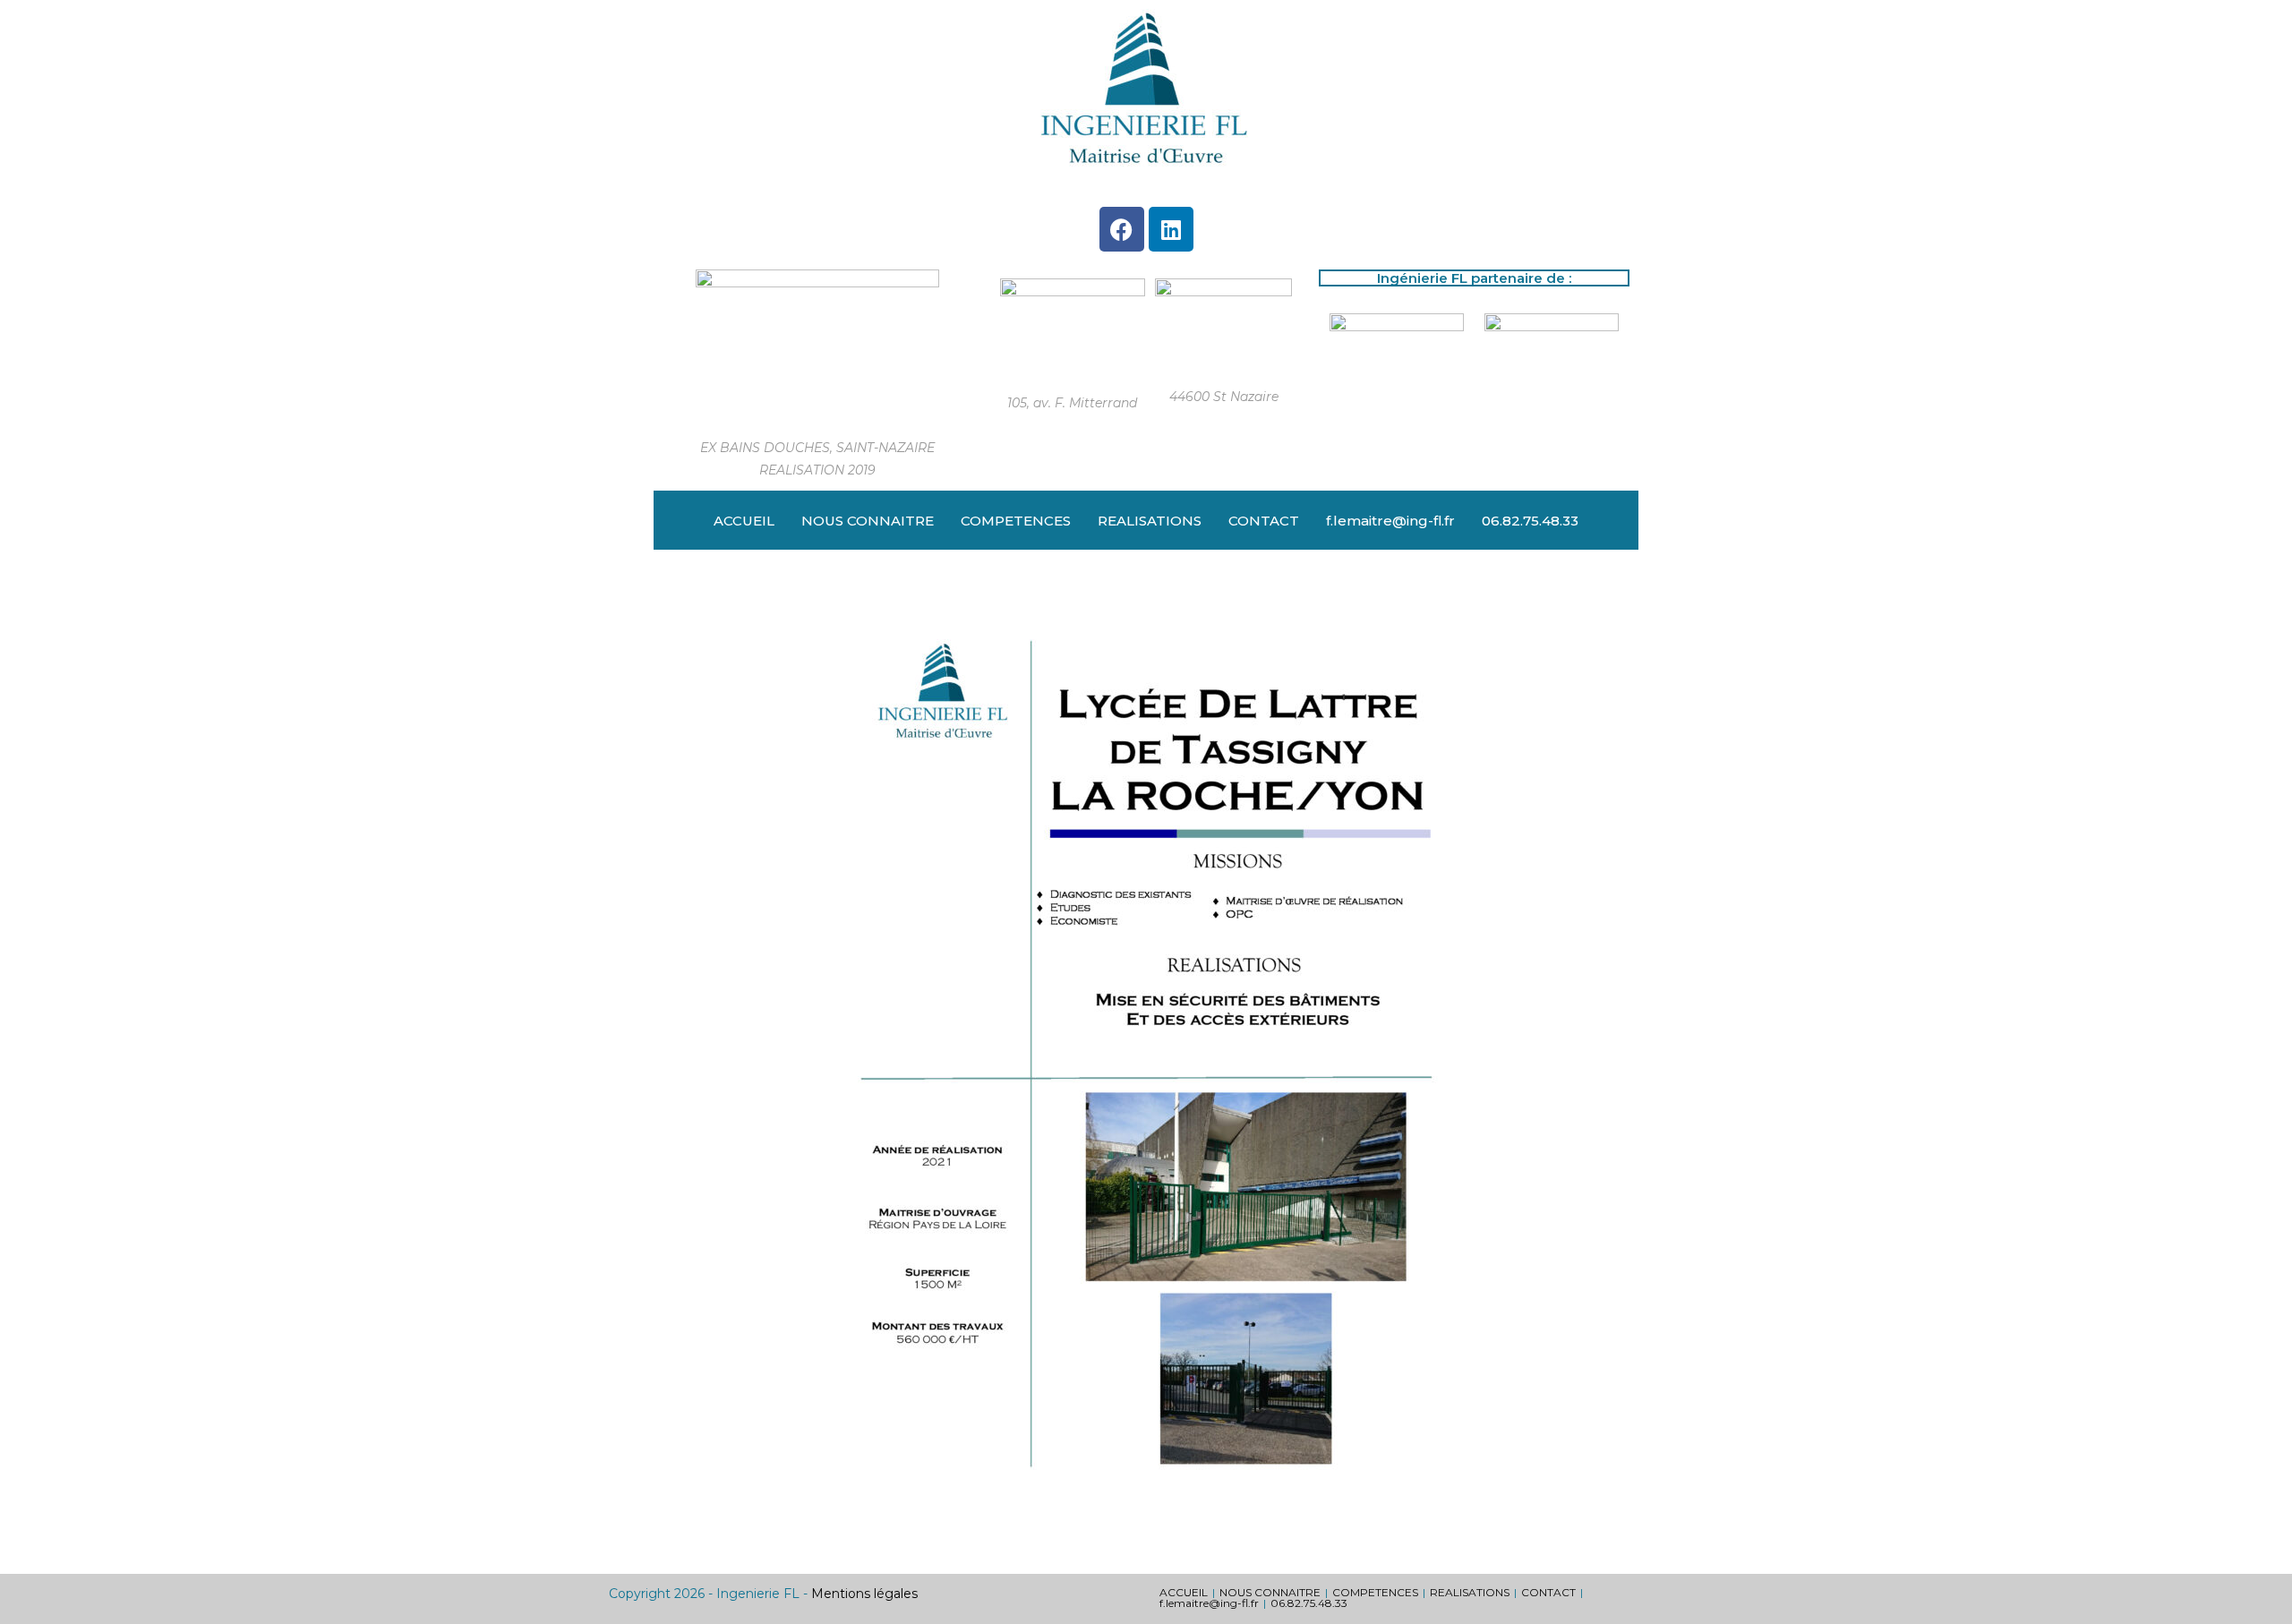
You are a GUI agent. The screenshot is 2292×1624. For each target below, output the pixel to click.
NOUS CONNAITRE (868, 521)
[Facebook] (1122, 229)
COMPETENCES (1016, 521)
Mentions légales (864, 1594)
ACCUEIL (744, 521)
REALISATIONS (1150, 521)
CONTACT (1264, 521)
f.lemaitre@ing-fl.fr (1390, 521)
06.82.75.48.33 (1530, 521)
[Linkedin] (1171, 229)
